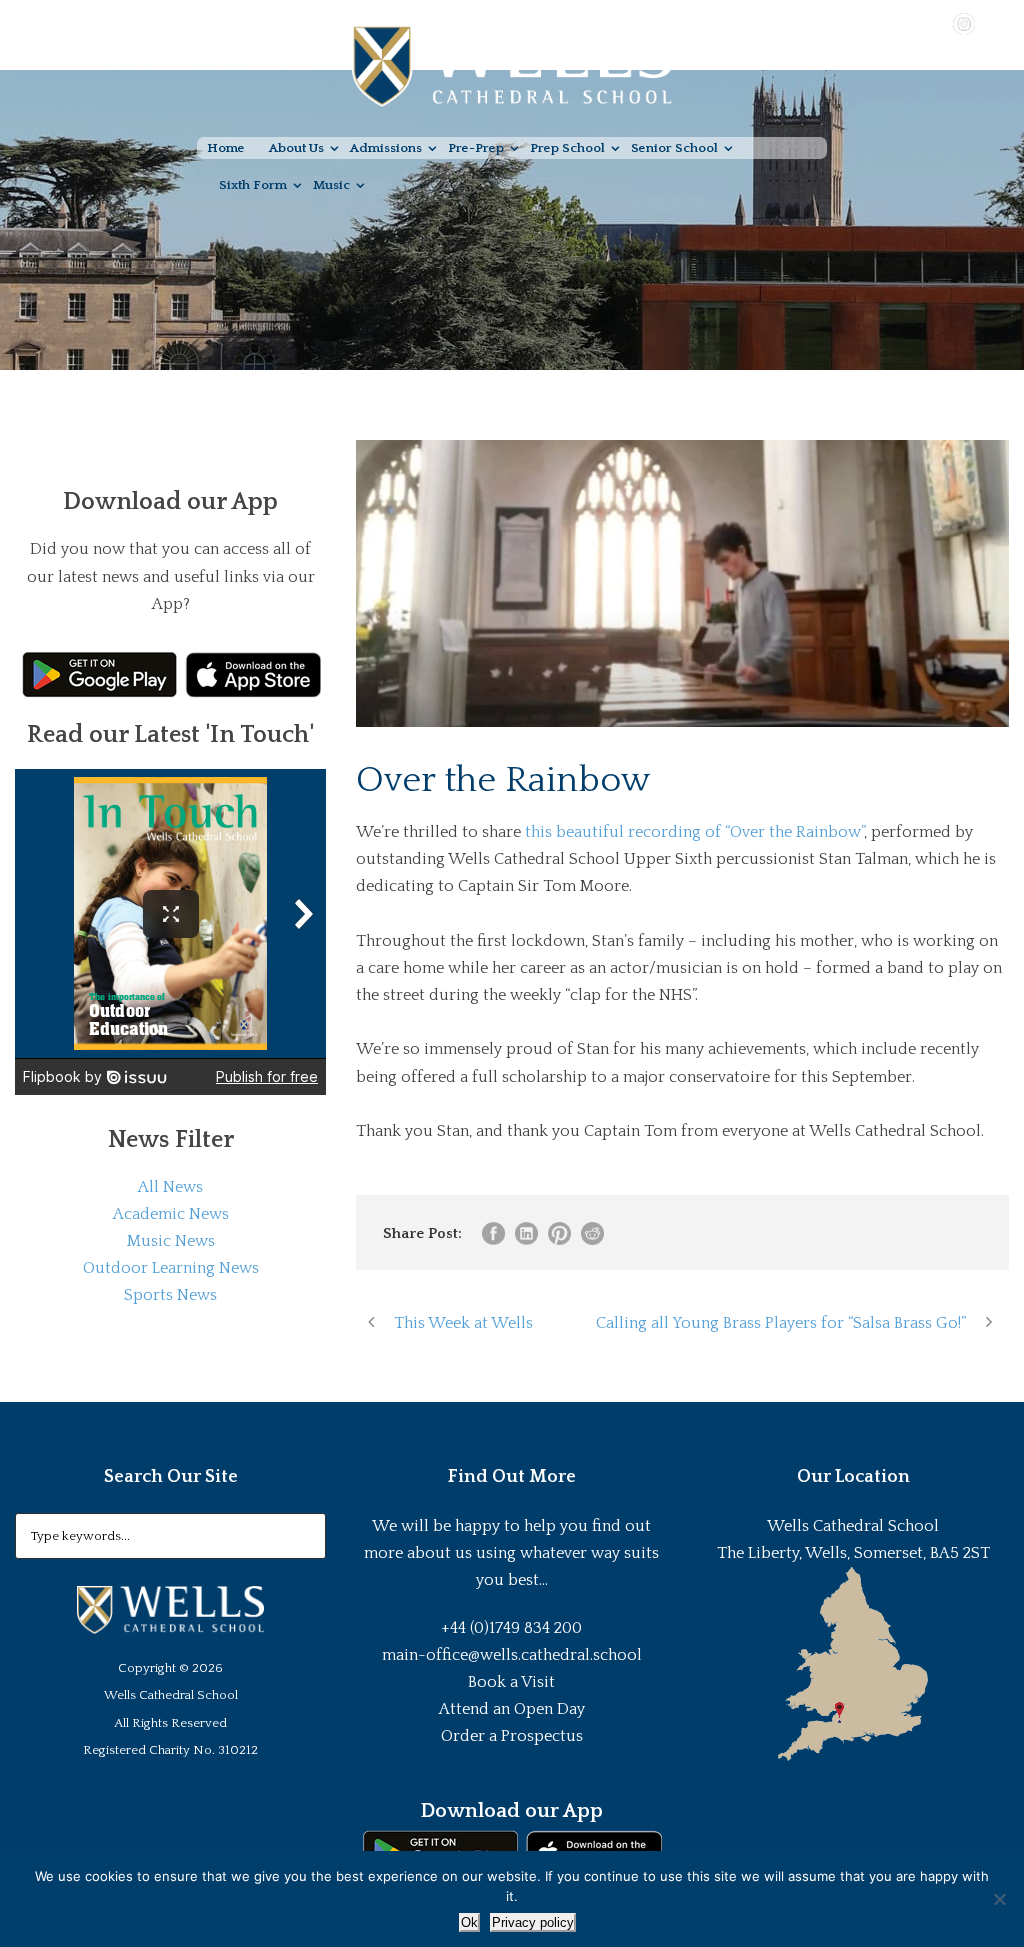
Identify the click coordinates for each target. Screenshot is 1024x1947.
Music (331, 185)
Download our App (511, 1811)
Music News (171, 1241)
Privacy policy (533, 1922)
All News (170, 1187)
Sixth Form (253, 185)
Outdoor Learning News (171, 1268)
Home (226, 148)
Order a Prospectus (512, 1736)
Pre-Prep (476, 148)
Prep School (567, 148)
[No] (999, 1899)
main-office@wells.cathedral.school (512, 1655)
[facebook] (906, 23)
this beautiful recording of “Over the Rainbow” (694, 832)
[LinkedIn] (993, 23)
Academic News (171, 1214)
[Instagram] (964, 23)
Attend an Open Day (512, 1709)
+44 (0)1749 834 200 (511, 1628)
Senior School (674, 148)
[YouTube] (935, 23)
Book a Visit (511, 1682)
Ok (469, 1922)
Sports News (170, 1295)
